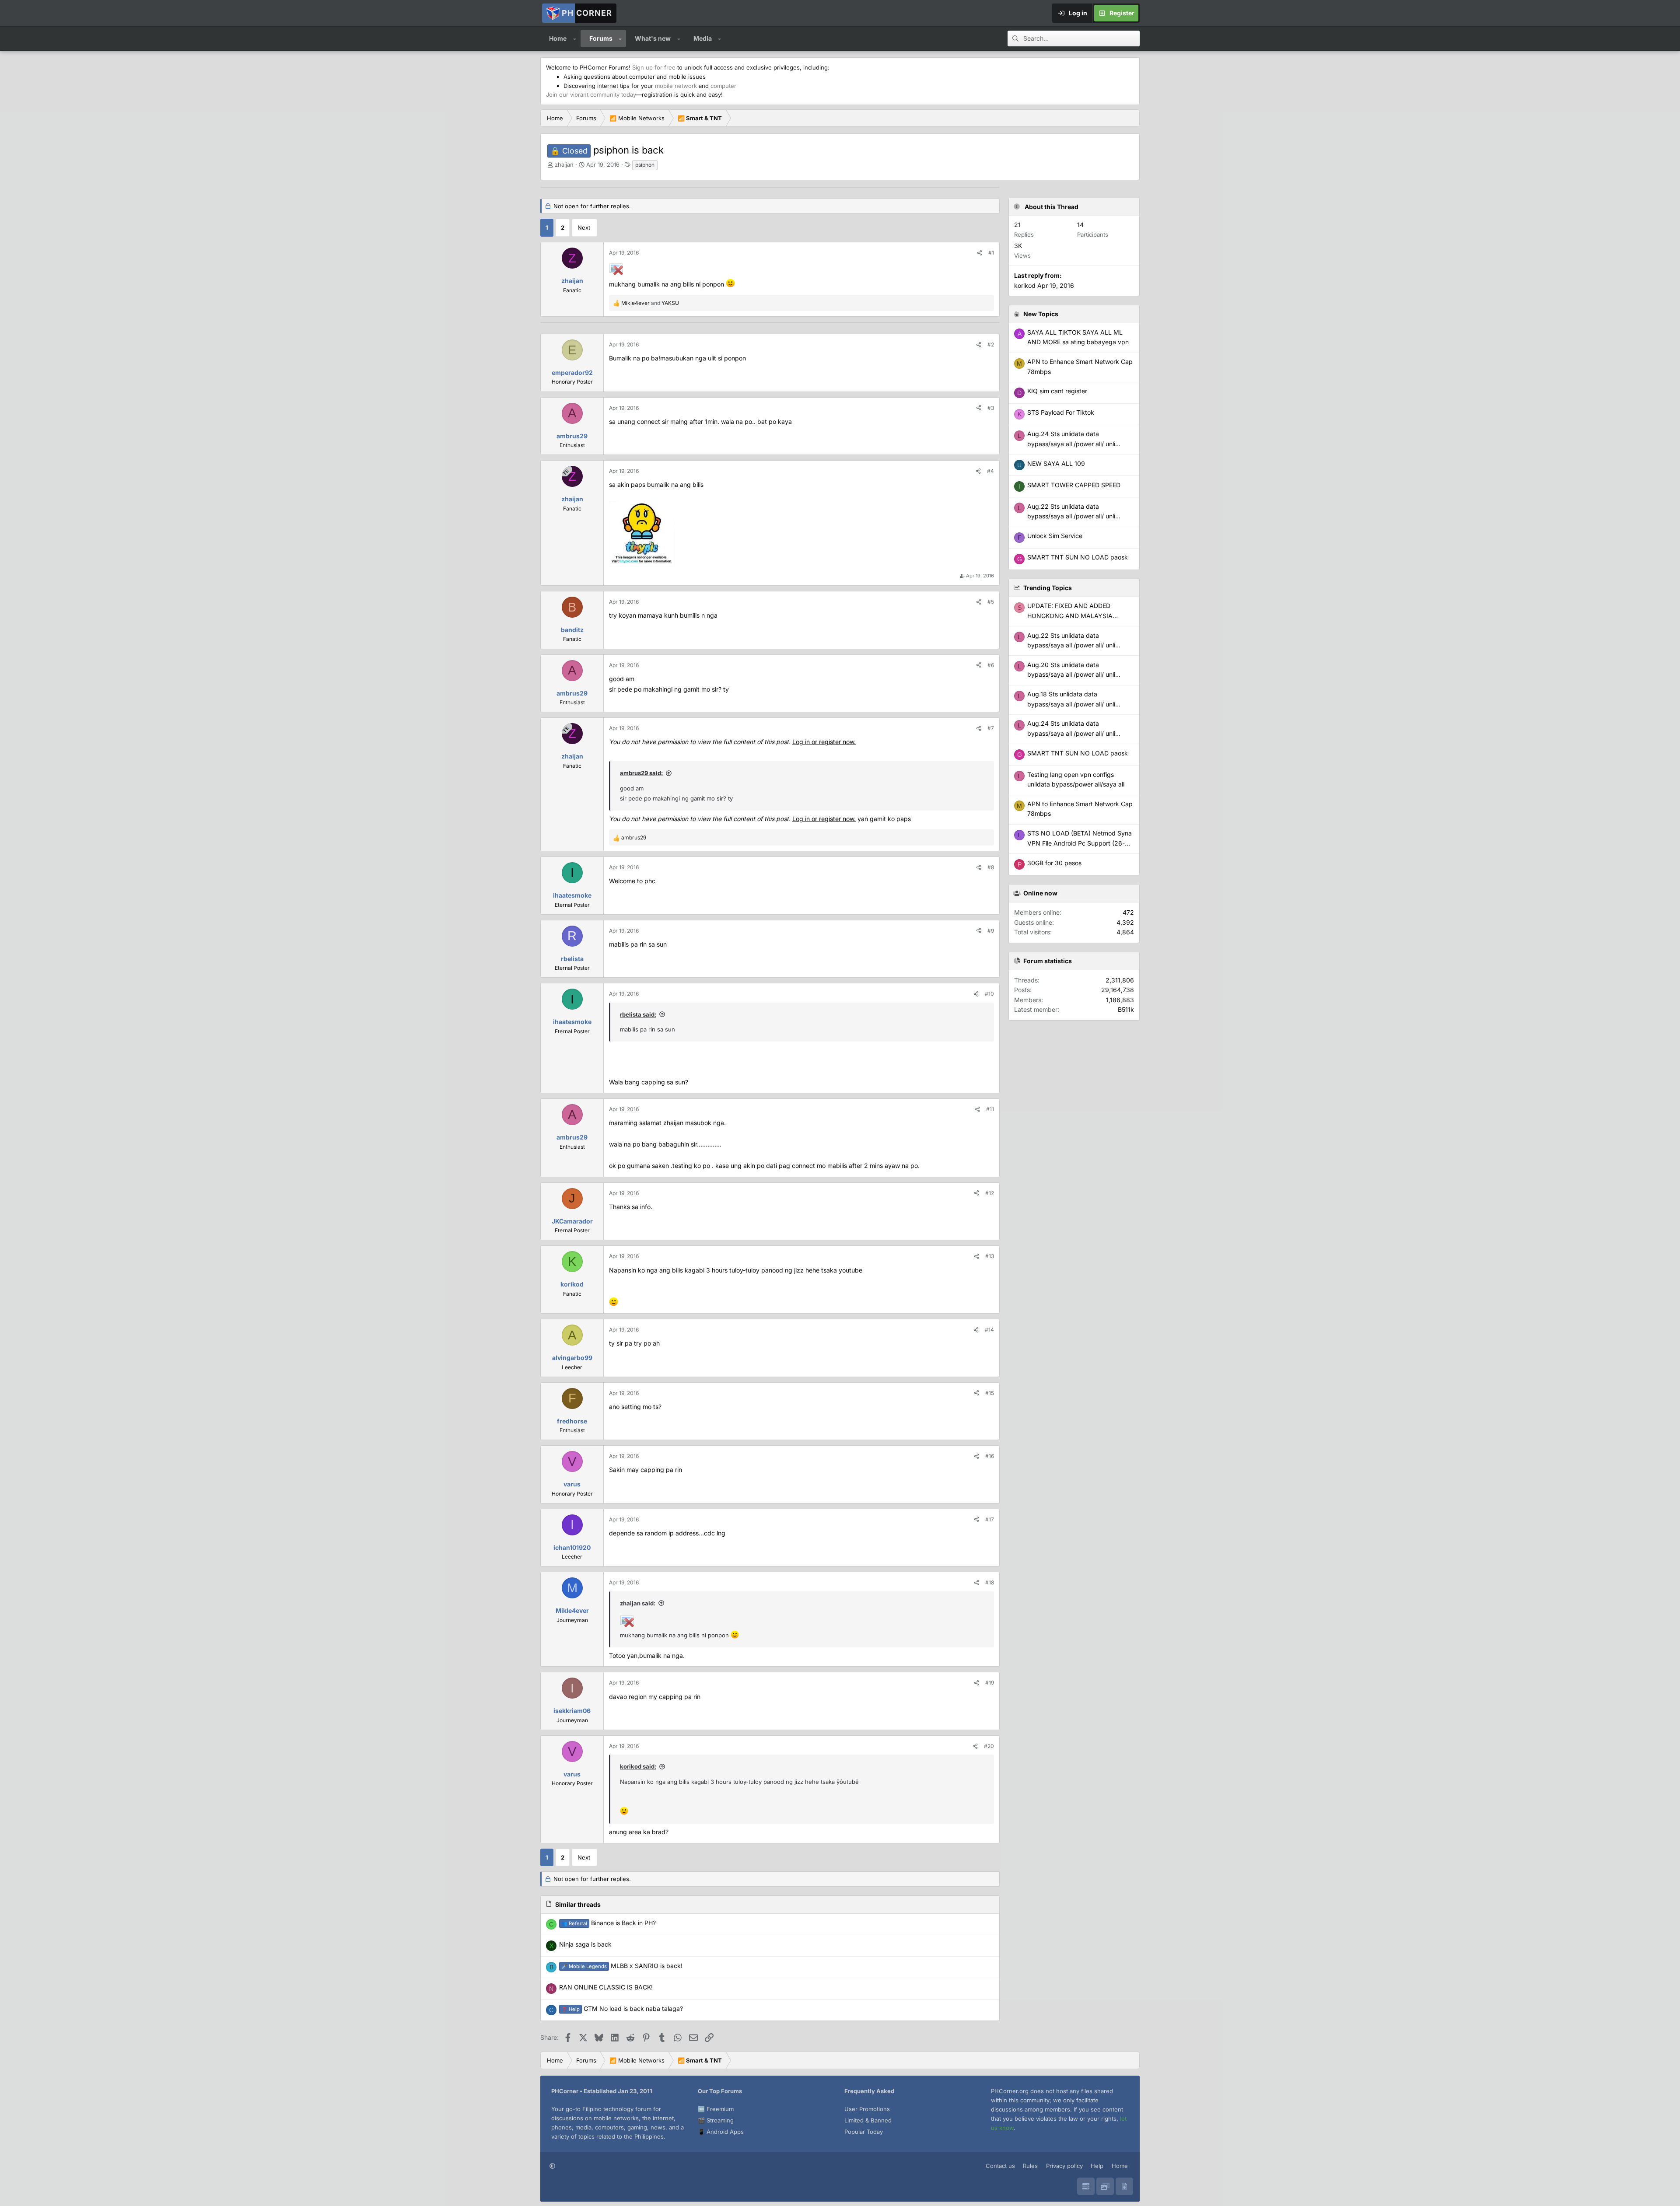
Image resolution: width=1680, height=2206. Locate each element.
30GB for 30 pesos (1054, 863)
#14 (989, 1330)
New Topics (1041, 314)
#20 (989, 1746)
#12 (990, 1193)
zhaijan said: (638, 1603)
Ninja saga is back (585, 1944)
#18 (990, 1582)
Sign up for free (654, 67)
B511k (1126, 1009)
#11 (990, 1109)
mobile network (676, 86)
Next (584, 227)
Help (1097, 2166)
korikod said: (638, 1766)
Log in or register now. (824, 742)
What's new (653, 38)
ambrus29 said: (641, 773)
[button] (575, 38)
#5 (991, 602)
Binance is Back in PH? (609, 1923)
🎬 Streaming (716, 2120)
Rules (1030, 2166)
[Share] (980, 253)
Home (558, 38)
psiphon (645, 165)
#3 (991, 408)
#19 (990, 1683)
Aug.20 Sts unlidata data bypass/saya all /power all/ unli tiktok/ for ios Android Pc (1071, 675)
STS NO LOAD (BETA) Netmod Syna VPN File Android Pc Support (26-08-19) (1080, 843)
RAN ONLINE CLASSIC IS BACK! (606, 1987)
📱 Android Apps (721, 2132)
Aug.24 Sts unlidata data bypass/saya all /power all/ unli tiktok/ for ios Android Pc (1071, 733)
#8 (991, 867)
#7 (991, 728)
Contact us (1000, 2166)
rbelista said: (638, 1014)
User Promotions (867, 2109)
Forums (601, 38)
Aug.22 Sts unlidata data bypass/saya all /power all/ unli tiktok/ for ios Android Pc (1071, 645)
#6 (991, 665)
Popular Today (864, 2132)
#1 (991, 253)
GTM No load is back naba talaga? (622, 2008)
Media (703, 38)
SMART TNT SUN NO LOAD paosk (1078, 753)
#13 (990, 1256)
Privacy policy (1064, 2166)
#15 (990, 1393)
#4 (990, 471)
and (650, 303)
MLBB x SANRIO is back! (622, 1966)
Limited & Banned (868, 2120)
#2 (991, 344)
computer (723, 86)
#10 (989, 994)
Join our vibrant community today (591, 94)
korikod (1025, 285)
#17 (990, 1519)
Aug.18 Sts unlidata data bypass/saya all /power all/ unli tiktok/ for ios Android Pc (1071, 704)
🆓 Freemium (716, 2109)
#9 (991, 931)
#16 (990, 1456)
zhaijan (564, 164)
